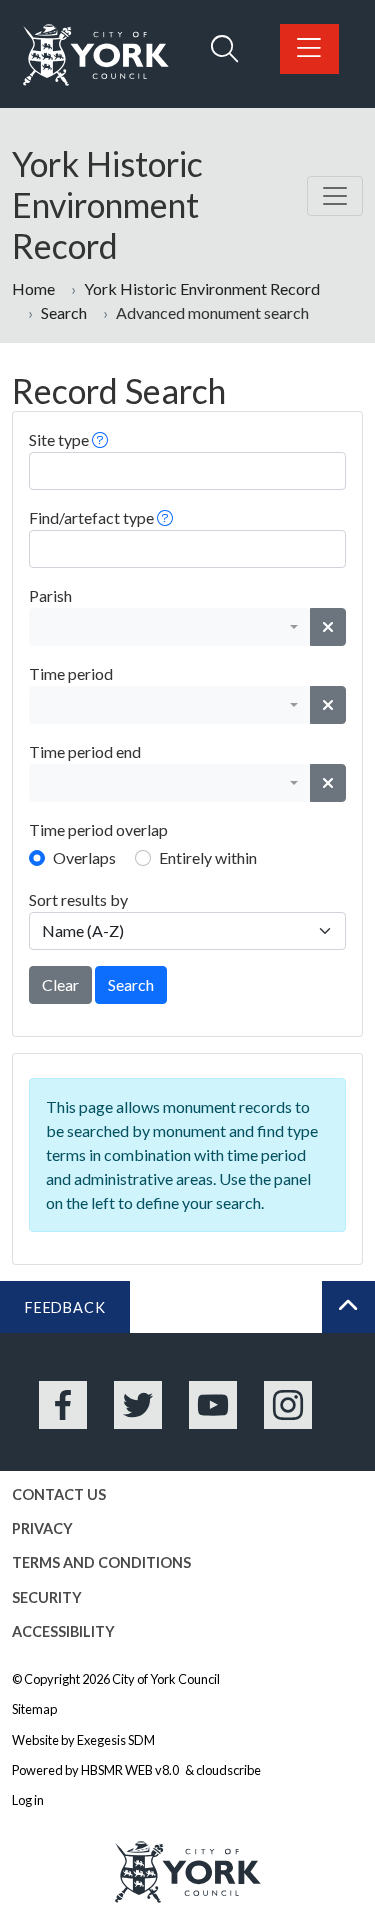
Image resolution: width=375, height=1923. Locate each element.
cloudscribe (228, 1770)
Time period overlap (98, 829)
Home (33, 288)
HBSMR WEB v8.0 (131, 1770)
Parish (50, 595)
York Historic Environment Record (202, 288)
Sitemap (34, 1709)
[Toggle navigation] (335, 196)
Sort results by (78, 899)
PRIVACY (42, 1528)
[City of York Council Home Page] (96, 55)
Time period (71, 673)
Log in (28, 1800)
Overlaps (84, 857)
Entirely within (208, 857)
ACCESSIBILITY (63, 1631)
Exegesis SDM (116, 1740)
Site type (59, 439)
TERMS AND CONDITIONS (101, 1562)
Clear (60, 984)
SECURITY (47, 1597)
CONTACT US (59, 1494)
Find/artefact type (91, 517)
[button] (100, 439)
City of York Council (166, 1679)
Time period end (85, 751)
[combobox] (170, 627)
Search (64, 312)
